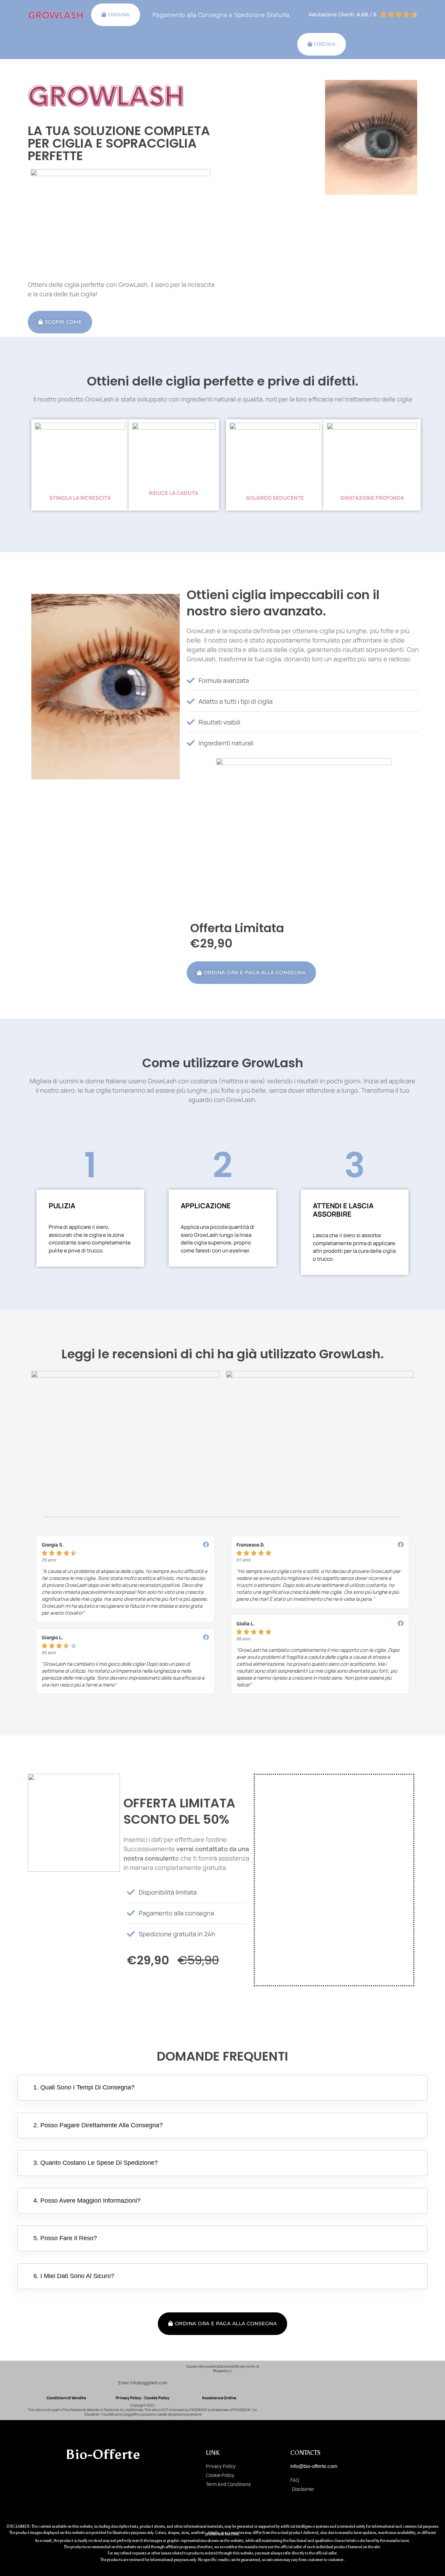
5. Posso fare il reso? (65, 2238)
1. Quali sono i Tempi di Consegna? (84, 2087)
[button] (222, 2088)
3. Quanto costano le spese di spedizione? (96, 2163)
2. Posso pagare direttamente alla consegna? (98, 2125)
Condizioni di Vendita (66, 2398)
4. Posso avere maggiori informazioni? (87, 2201)
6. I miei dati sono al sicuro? (74, 2276)
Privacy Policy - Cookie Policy (143, 2398)
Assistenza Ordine (219, 2398)
